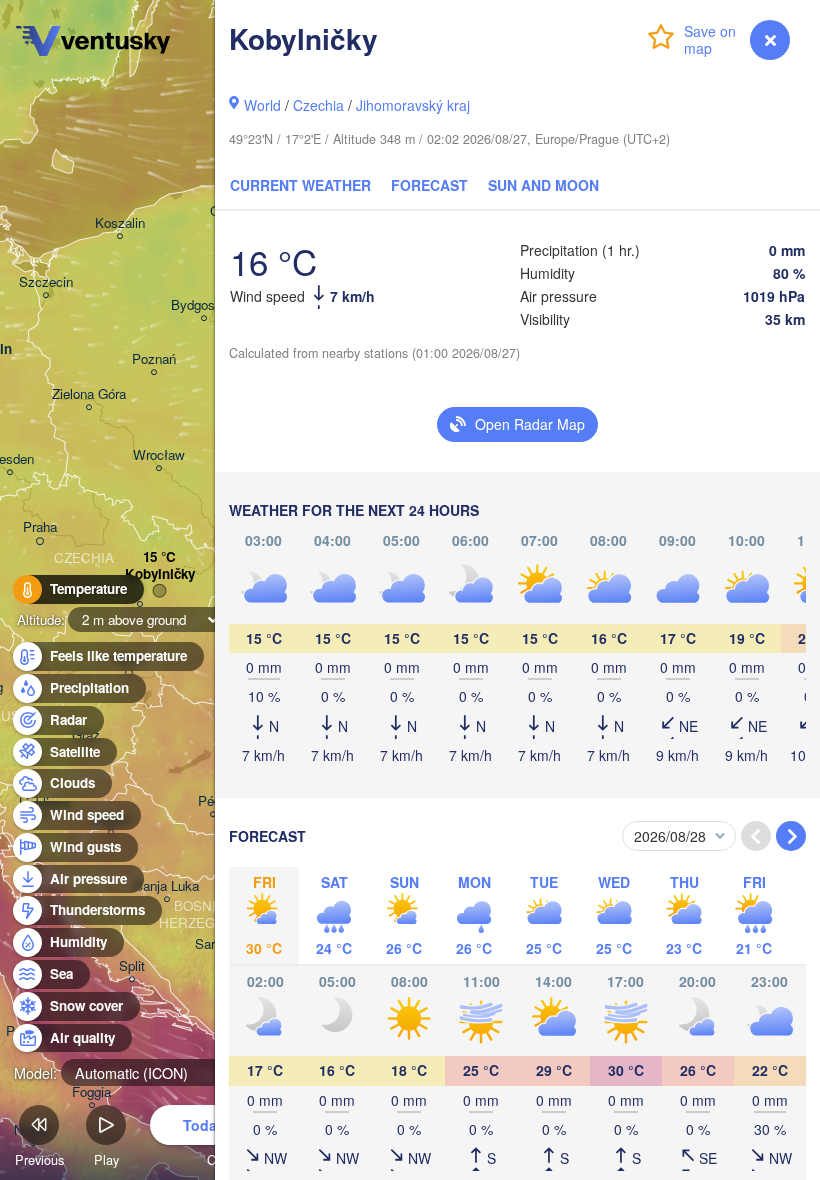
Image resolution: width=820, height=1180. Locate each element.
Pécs (213, 801)
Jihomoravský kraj (413, 105)
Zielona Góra (89, 394)
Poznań (154, 359)
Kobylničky (160, 574)
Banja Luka (166, 886)
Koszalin (120, 223)
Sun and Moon (543, 185)
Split (132, 966)
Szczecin (46, 282)
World (262, 105)
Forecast (429, 185)
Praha (40, 527)
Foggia (91, 1092)
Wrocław (159, 455)
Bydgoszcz (203, 305)
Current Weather (300, 185)
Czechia (318, 105)
